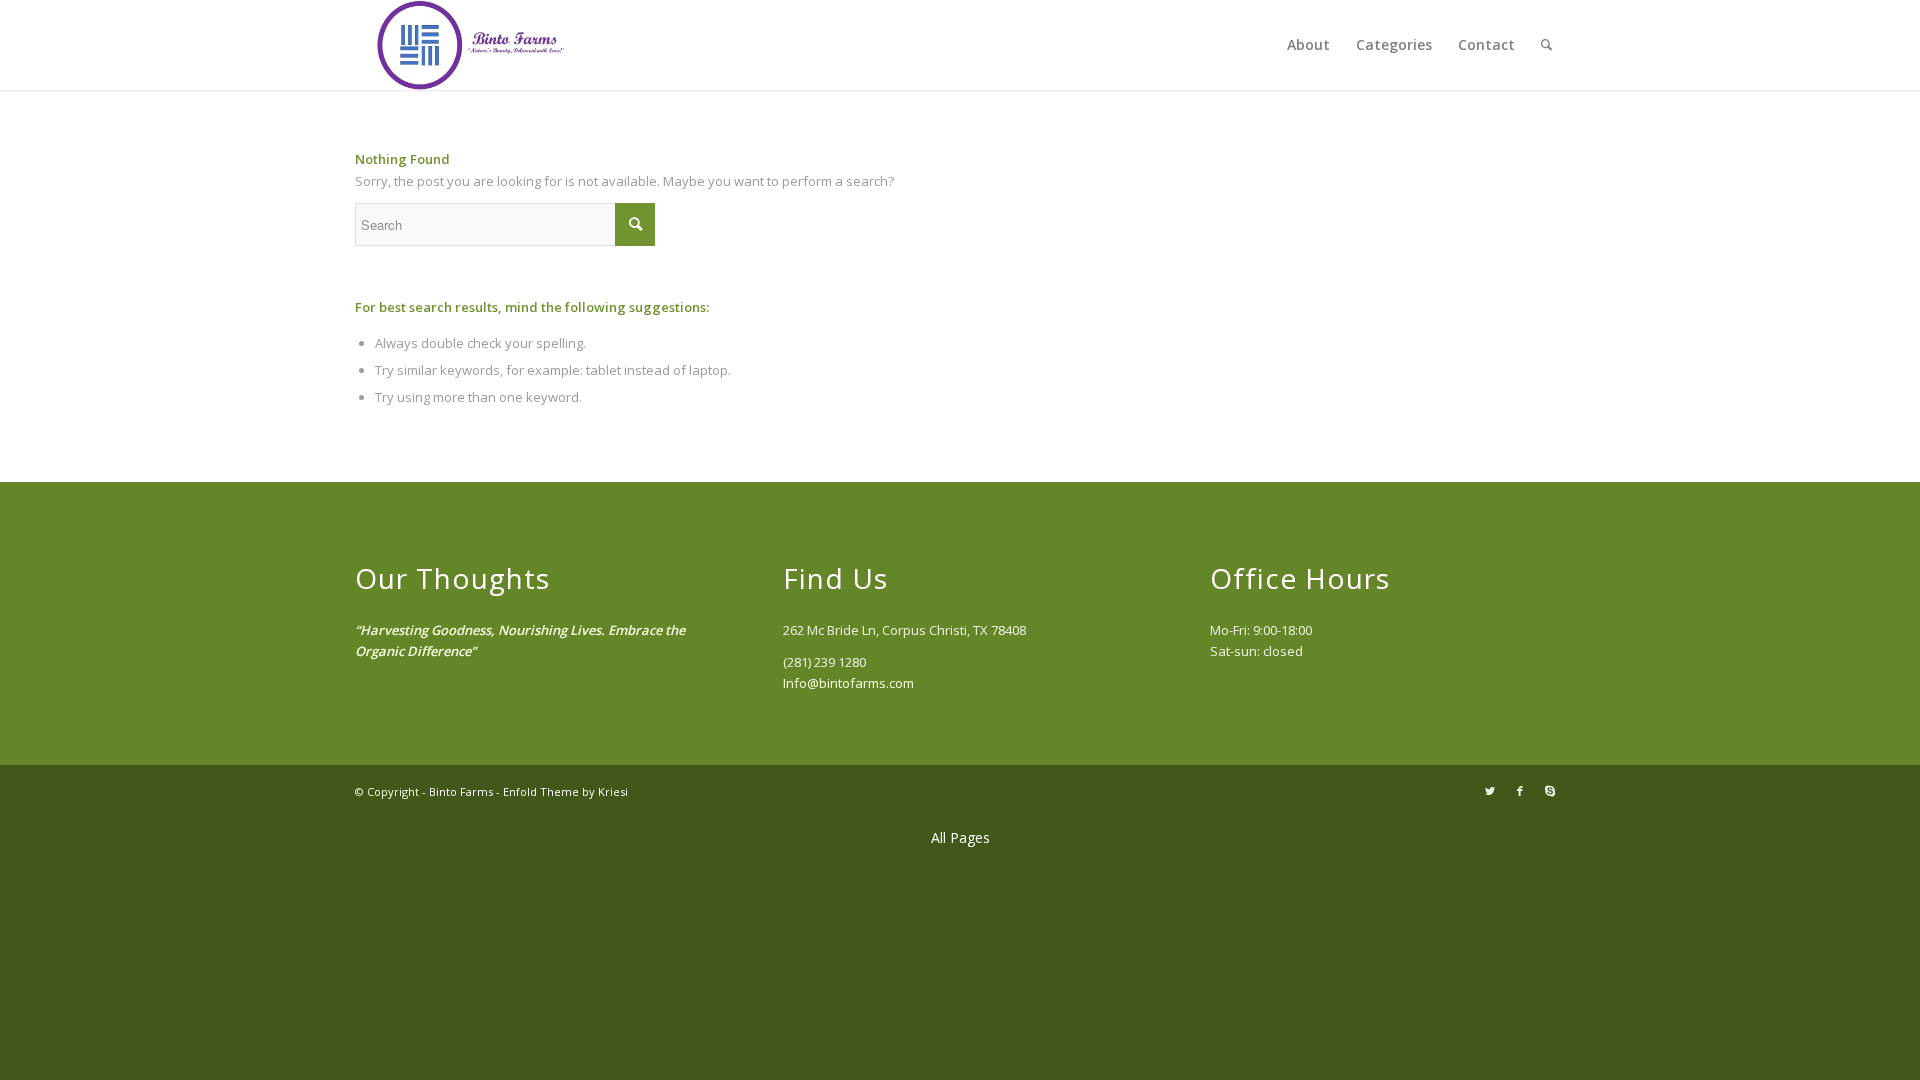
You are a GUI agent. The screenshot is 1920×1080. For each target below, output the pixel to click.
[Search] (1546, 45)
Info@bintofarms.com (848, 683)
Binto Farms (461, 791)
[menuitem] (1308, 45)
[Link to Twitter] (1490, 791)
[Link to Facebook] (1520, 791)
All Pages (960, 837)
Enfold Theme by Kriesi (565, 791)
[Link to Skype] (1550, 791)
